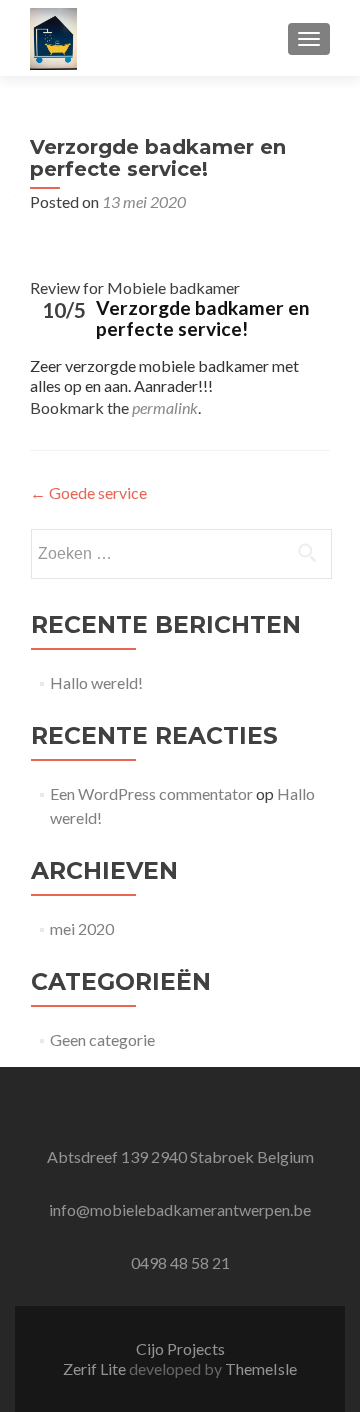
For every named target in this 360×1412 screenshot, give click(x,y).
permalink (165, 407)
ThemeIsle (261, 1368)
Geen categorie (102, 1039)
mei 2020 (82, 928)
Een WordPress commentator (151, 793)
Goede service (88, 492)
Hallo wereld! (96, 682)
